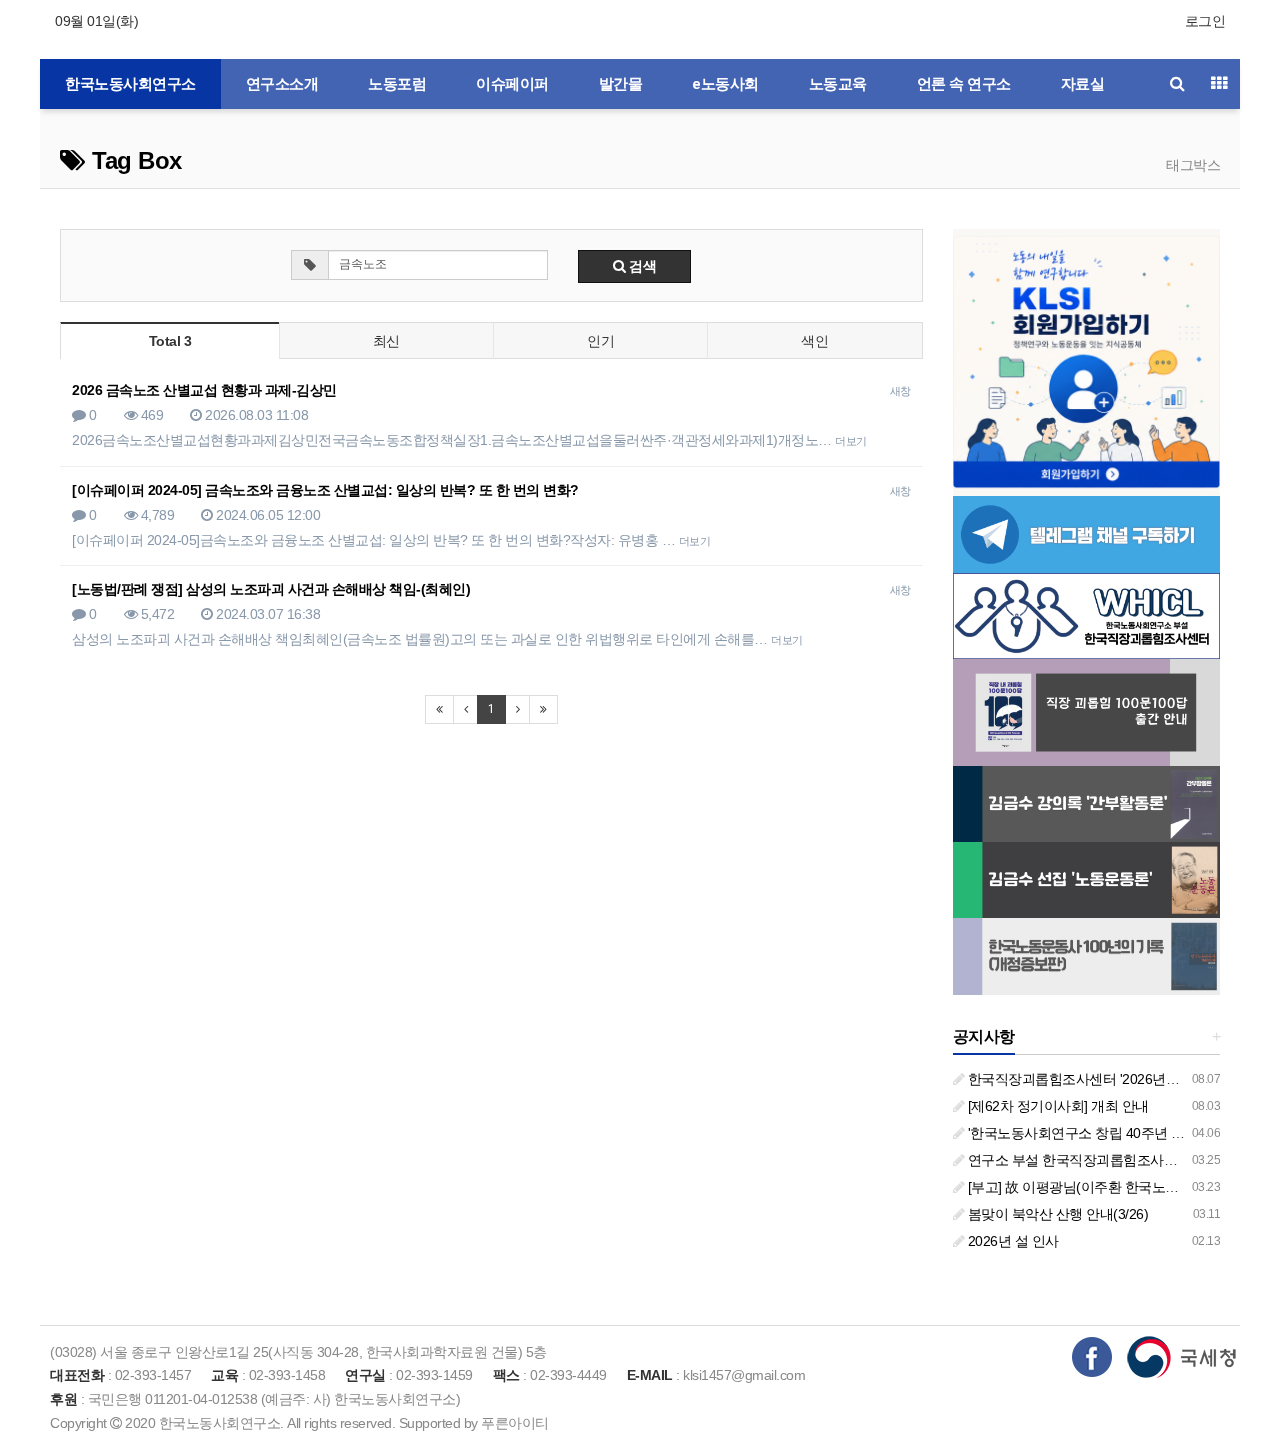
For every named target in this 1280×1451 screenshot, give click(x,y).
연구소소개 (282, 84)
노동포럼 (397, 84)
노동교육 (838, 84)
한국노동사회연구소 (130, 84)
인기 (600, 341)
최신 (386, 341)
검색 (641, 266)
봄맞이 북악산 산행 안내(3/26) (1056, 1214)
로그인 (1205, 21)
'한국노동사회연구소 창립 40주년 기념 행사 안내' (1113, 1133)
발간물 (621, 84)
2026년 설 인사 (1011, 1241)
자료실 (1083, 84)
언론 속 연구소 (964, 84)
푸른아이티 (515, 1423)
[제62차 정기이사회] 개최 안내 (1056, 1106)
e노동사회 (725, 84)
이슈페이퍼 (512, 84)
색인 (814, 341)
